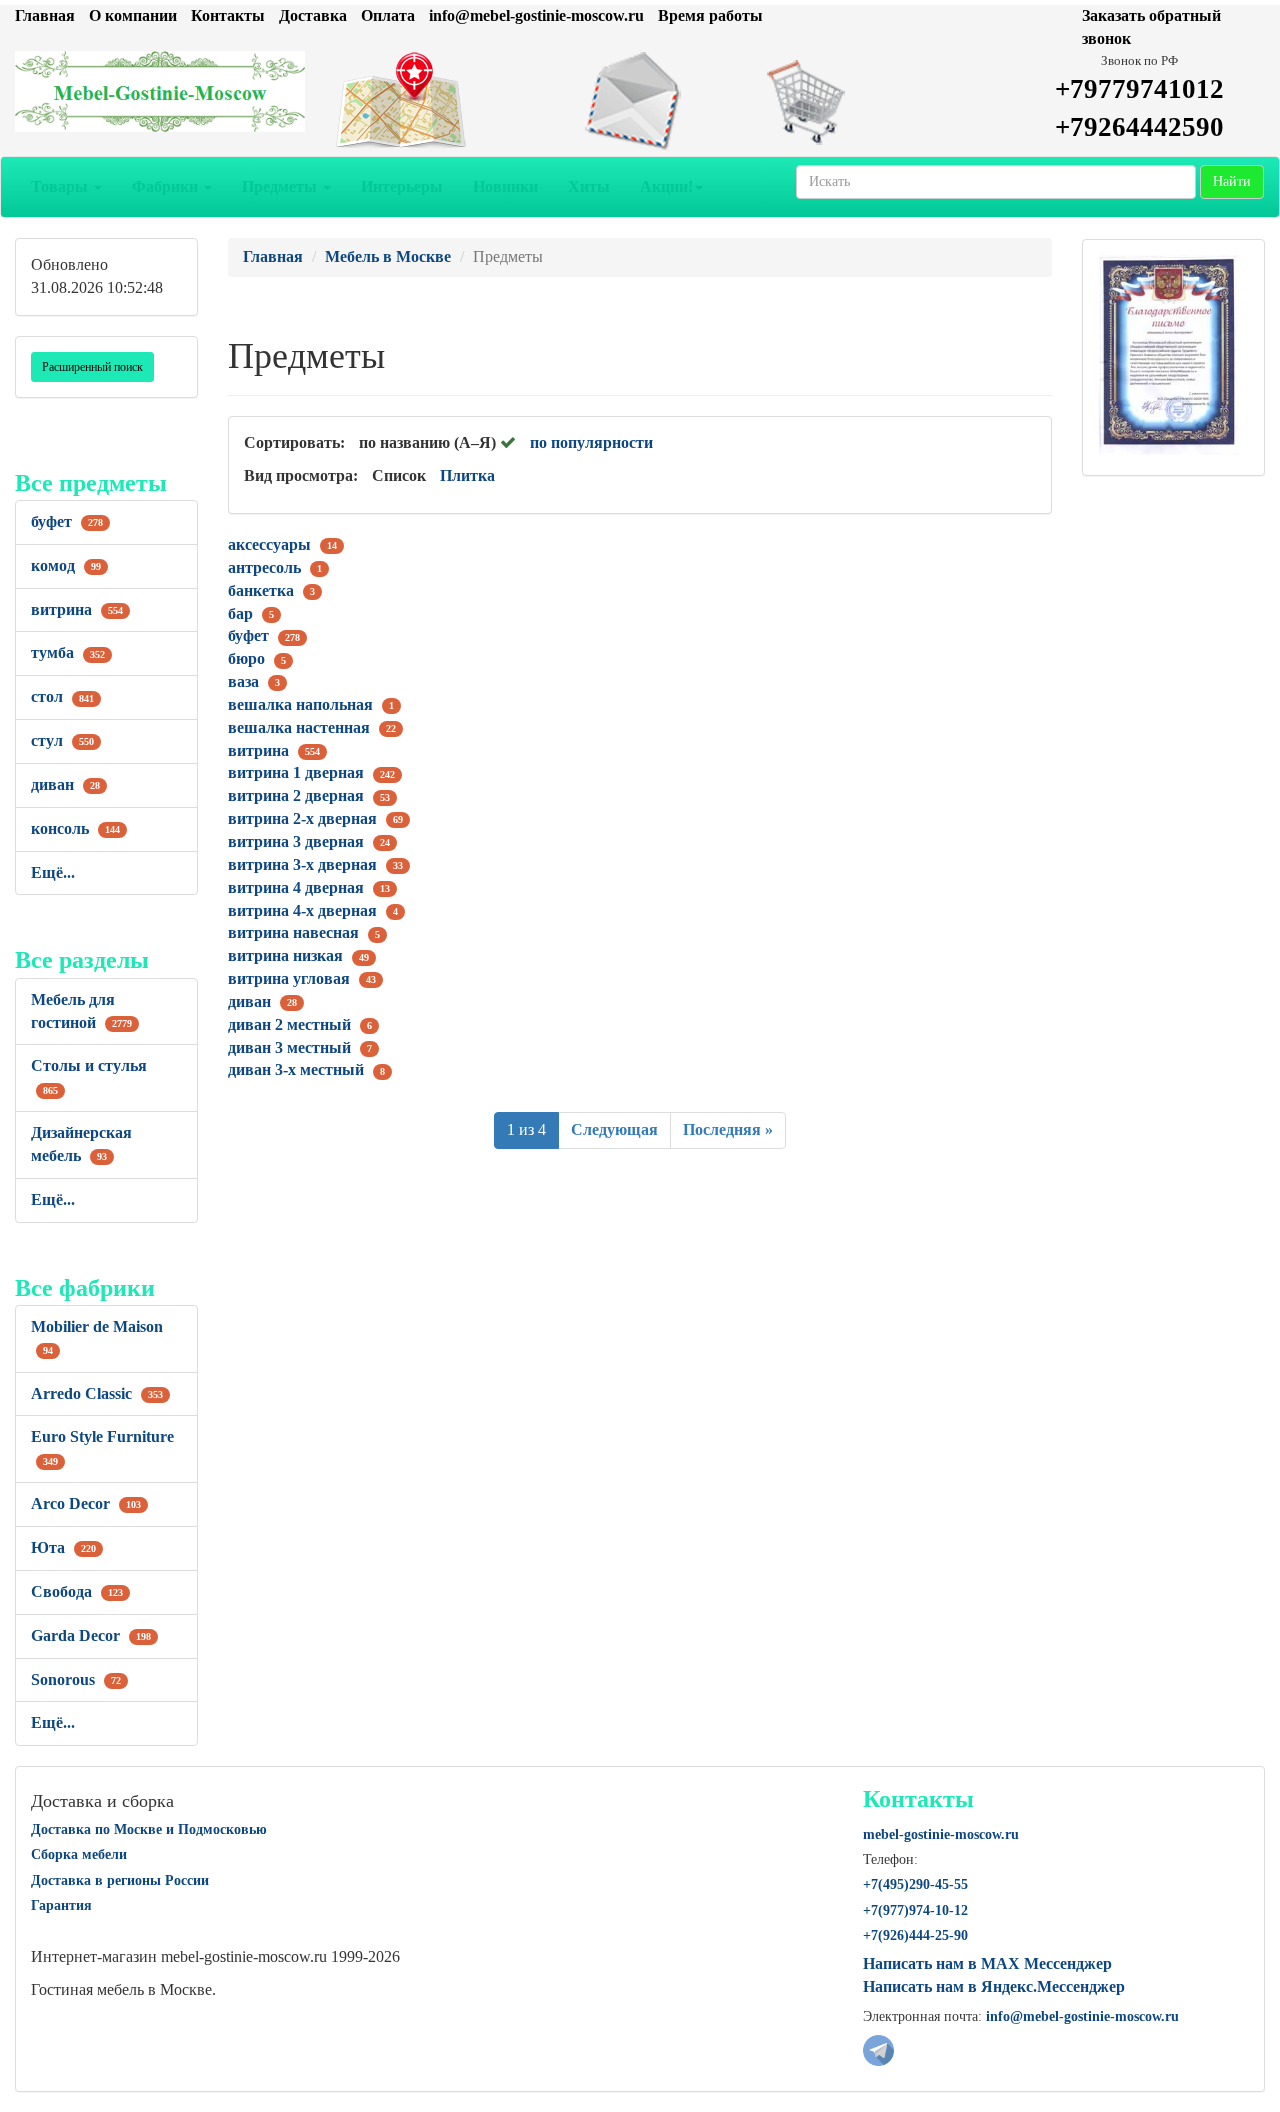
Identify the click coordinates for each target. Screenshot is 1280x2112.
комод (66, 565)
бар (240, 613)
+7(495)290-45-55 (915, 1884)
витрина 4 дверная (296, 887)
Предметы (281, 186)
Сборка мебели (79, 1854)
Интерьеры (402, 186)
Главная (45, 15)
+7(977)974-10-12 (915, 1910)
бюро (246, 658)
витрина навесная (293, 932)
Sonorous (76, 1679)
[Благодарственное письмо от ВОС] (1168, 353)
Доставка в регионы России (120, 1880)
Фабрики (167, 186)
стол (62, 696)
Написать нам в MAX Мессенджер (987, 1963)
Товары (61, 186)
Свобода (77, 1591)
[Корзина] (853, 101)
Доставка (313, 15)
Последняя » (728, 1129)
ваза (243, 681)
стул (62, 740)
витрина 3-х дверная (302, 864)
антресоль (264, 567)
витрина (77, 609)
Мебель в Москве (388, 256)
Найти (1232, 181)
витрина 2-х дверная (302, 818)
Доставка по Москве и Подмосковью (149, 1829)
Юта (63, 1547)
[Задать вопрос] (639, 101)
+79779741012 (1139, 89)
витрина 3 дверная (296, 841)
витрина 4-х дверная (302, 910)
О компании (133, 15)
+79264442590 (1139, 127)
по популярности (591, 442)
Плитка (467, 475)
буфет (67, 521)
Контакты (228, 15)
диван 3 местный (289, 1047)
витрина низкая (285, 955)
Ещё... (53, 872)
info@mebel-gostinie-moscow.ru (536, 15)
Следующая (614, 1129)
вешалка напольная (300, 704)
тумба (68, 652)
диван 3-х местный (296, 1069)
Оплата (388, 15)
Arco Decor (86, 1503)
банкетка (261, 590)
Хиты (589, 186)
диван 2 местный (289, 1024)
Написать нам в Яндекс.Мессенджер (994, 1986)
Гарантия (61, 1905)
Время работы (710, 15)
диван (65, 784)
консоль (75, 828)
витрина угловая (289, 978)
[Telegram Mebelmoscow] (878, 2048)
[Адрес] (426, 101)
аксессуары (269, 544)
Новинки (505, 186)
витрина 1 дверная (296, 772)
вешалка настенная (299, 727)
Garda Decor (91, 1635)
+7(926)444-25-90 (915, 1935)
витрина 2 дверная (296, 795)
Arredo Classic (97, 1393)
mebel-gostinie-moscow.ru (941, 1834)
